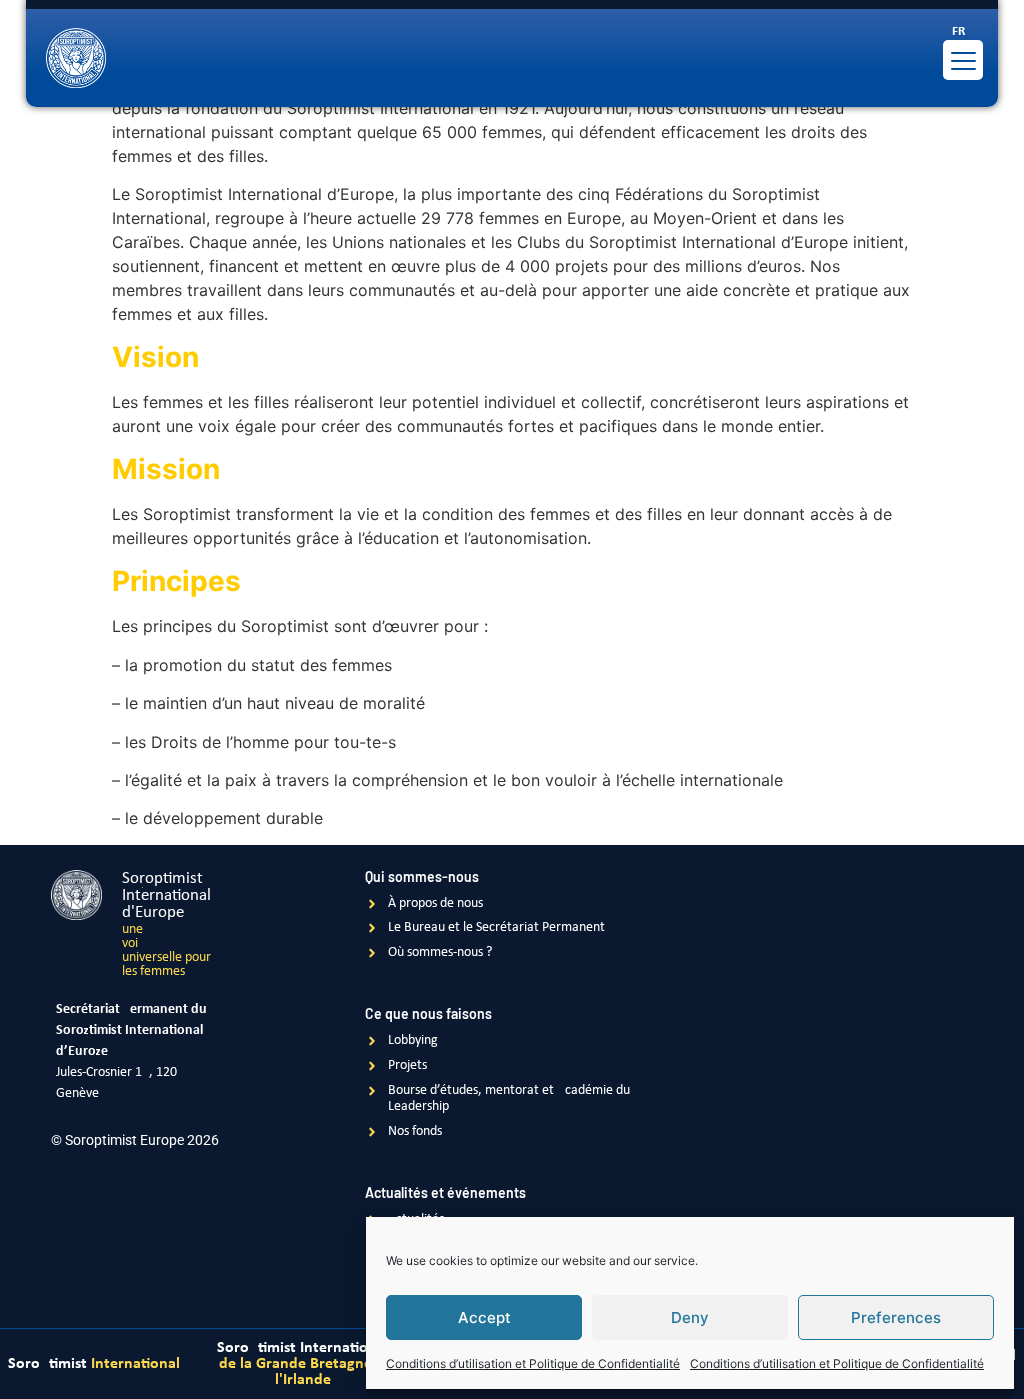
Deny (690, 1317)
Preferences (896, 1317)
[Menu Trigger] (963, 60)
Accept (484, 1317)
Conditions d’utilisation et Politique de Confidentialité (533, 1363)
